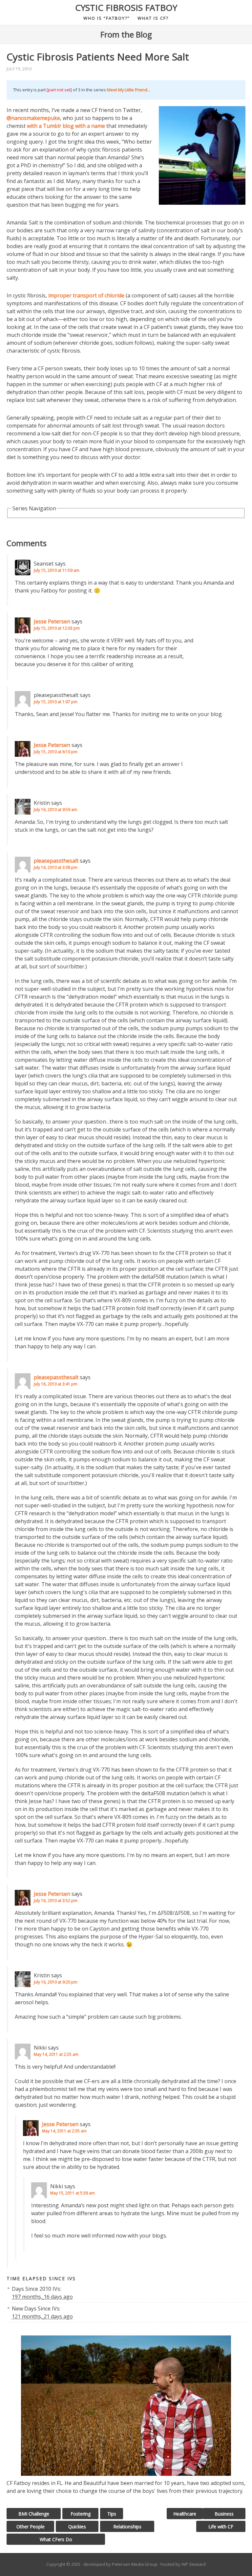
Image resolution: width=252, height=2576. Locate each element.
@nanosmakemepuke (33, 118)
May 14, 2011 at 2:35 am (64, 2131)
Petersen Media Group (135, 2564)
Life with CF (221, 2527)
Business (224, 2514)
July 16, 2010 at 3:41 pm (56, 1384)
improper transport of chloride (86, 295)
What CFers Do (56, 2539)
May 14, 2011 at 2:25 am (56, 2054)
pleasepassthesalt (56, 861)
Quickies (77, 2527)
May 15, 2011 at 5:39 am (73, 2193)
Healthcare (185, 2514)
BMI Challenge (34, 2514)
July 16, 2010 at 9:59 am (55, 810)
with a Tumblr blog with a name (66, 126)
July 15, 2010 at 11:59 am (57, 570)
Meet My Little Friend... (129, 90)
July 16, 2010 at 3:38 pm (56, 867)
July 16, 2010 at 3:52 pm (56, 1901)
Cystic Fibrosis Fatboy (126, 8)
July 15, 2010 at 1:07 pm (56, 702)
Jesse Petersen (52, 621)
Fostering (81, 2514)
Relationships (127, 2527)
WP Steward (194, 2564)
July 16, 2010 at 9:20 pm (56, 1982)
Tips (112, 2514)
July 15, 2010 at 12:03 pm (57, 628)
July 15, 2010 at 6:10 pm (56, 752)
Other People (31, 2527)
